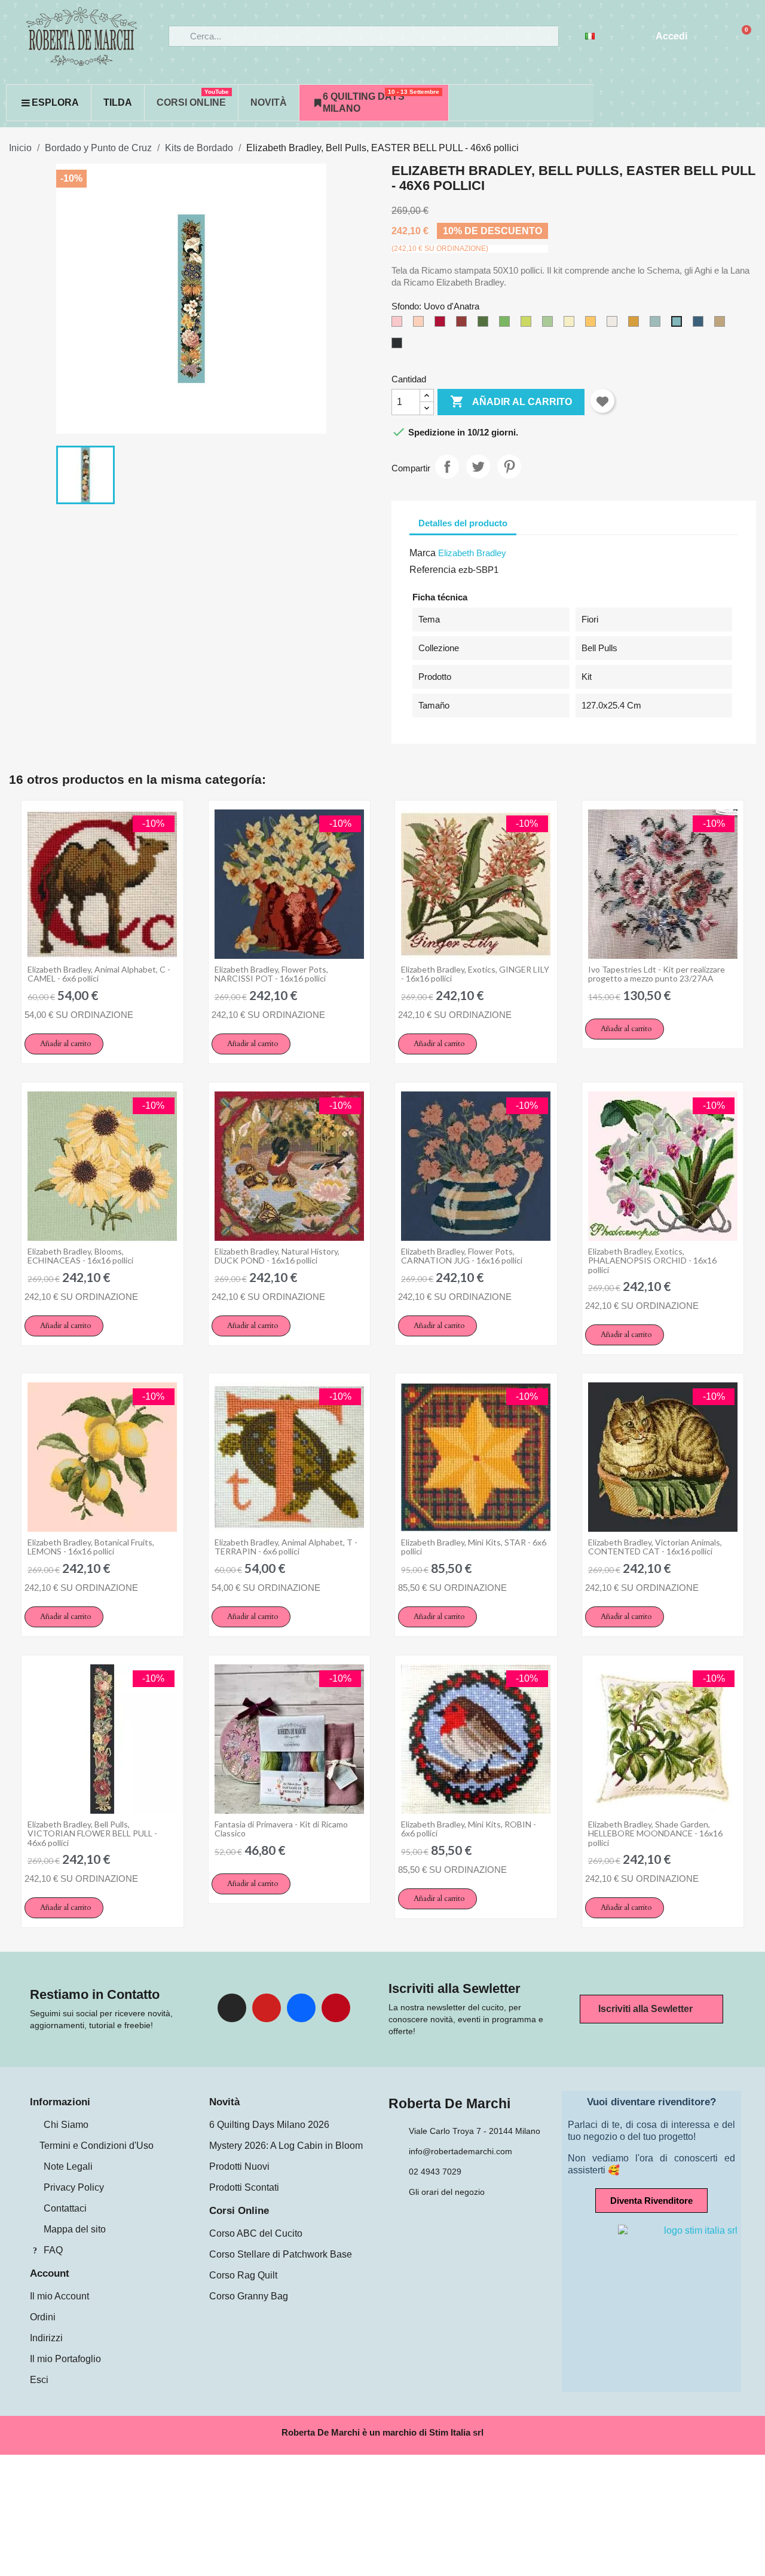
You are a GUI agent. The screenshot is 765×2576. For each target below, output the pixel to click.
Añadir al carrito (511, 401)
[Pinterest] (336, 2008)
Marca (423, 553)
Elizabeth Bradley (472, 553)
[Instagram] (232, 2008)
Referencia (433, 570)
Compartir (447, 467)
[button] (64, 1044)
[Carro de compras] (741, 36)
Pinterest (509, 467)
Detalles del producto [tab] (463, 523)
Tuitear (478, 467)
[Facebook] (301, 2008)
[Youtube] (267, 2008)
